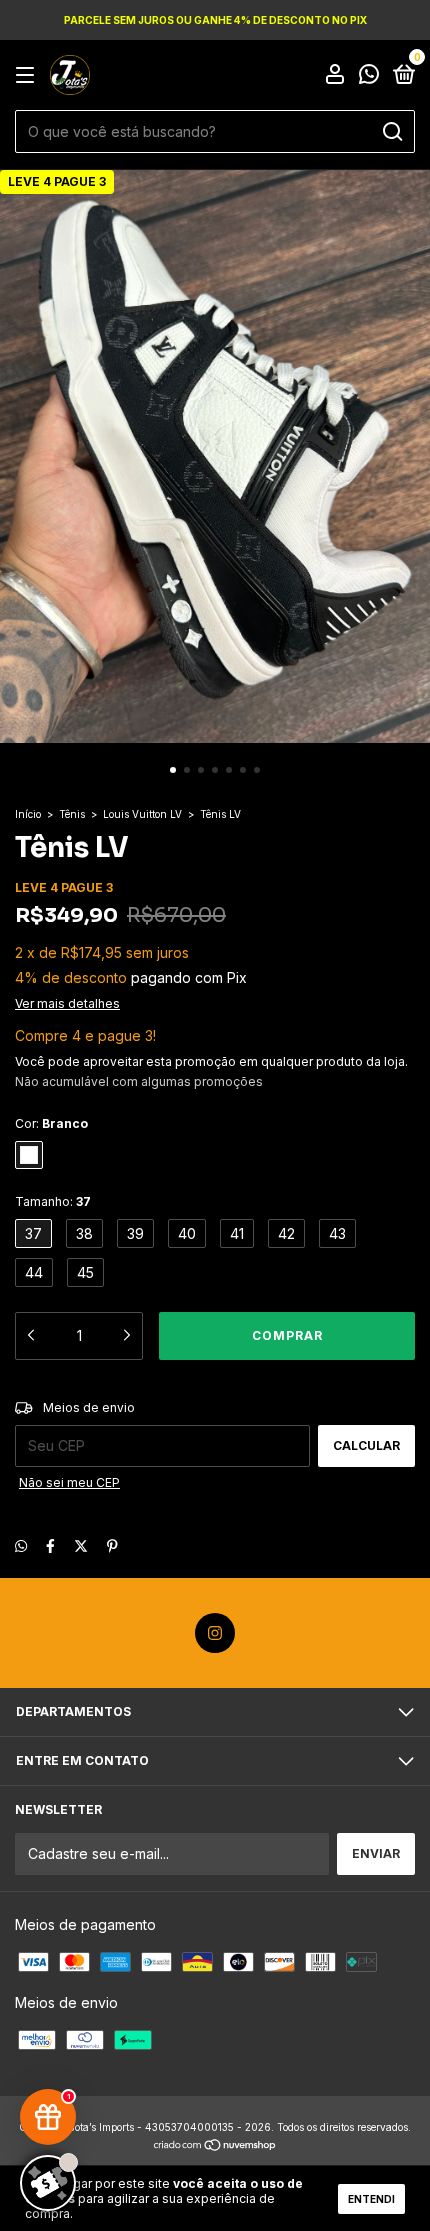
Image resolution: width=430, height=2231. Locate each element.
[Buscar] (391, 132)
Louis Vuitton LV (142, 814)
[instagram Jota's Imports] (215, 1633)
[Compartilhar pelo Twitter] (81, 1545)
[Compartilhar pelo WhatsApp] (21, 1545)
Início (28, 814)
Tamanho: (53, 1201)
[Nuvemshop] (215, 2146)
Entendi (371, 2199)
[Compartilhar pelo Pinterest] (112, 1545)
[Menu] (28, 75)
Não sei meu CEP (69, 1482)
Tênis (72, 814)
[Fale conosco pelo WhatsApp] (369, 76)
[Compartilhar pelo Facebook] (50, 1545)
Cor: (51, 1123)
